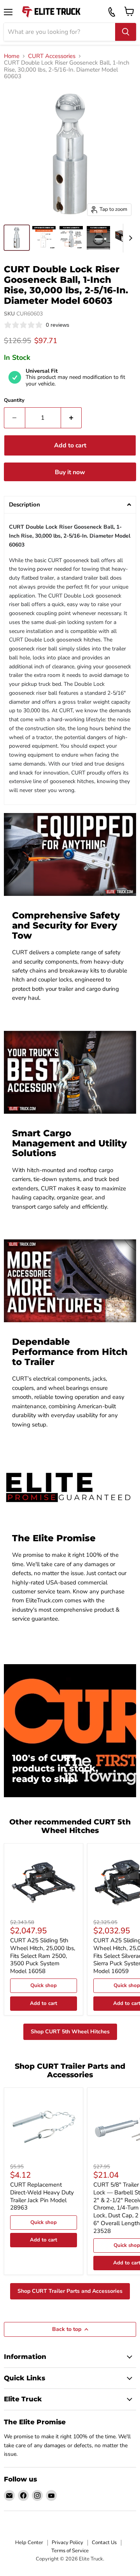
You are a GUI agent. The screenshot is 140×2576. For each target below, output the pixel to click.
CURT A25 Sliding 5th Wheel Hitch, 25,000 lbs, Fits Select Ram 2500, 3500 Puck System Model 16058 (43, 1956)
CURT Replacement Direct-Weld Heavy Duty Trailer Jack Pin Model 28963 (42, 2196)
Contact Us (104, 2543)
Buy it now (70, 472)
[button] (70, 505)
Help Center (29, 2543)
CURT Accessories (52, 56)
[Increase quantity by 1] (72, 418)
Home (12, 56)
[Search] (126, 32)
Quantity (14, 400)
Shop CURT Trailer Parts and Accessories (70, 2291)
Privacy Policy (67, 2543)
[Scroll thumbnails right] (129, 238)
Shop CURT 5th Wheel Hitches (70, 2032)
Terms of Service (70, 2551)
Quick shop (44, 1985)
